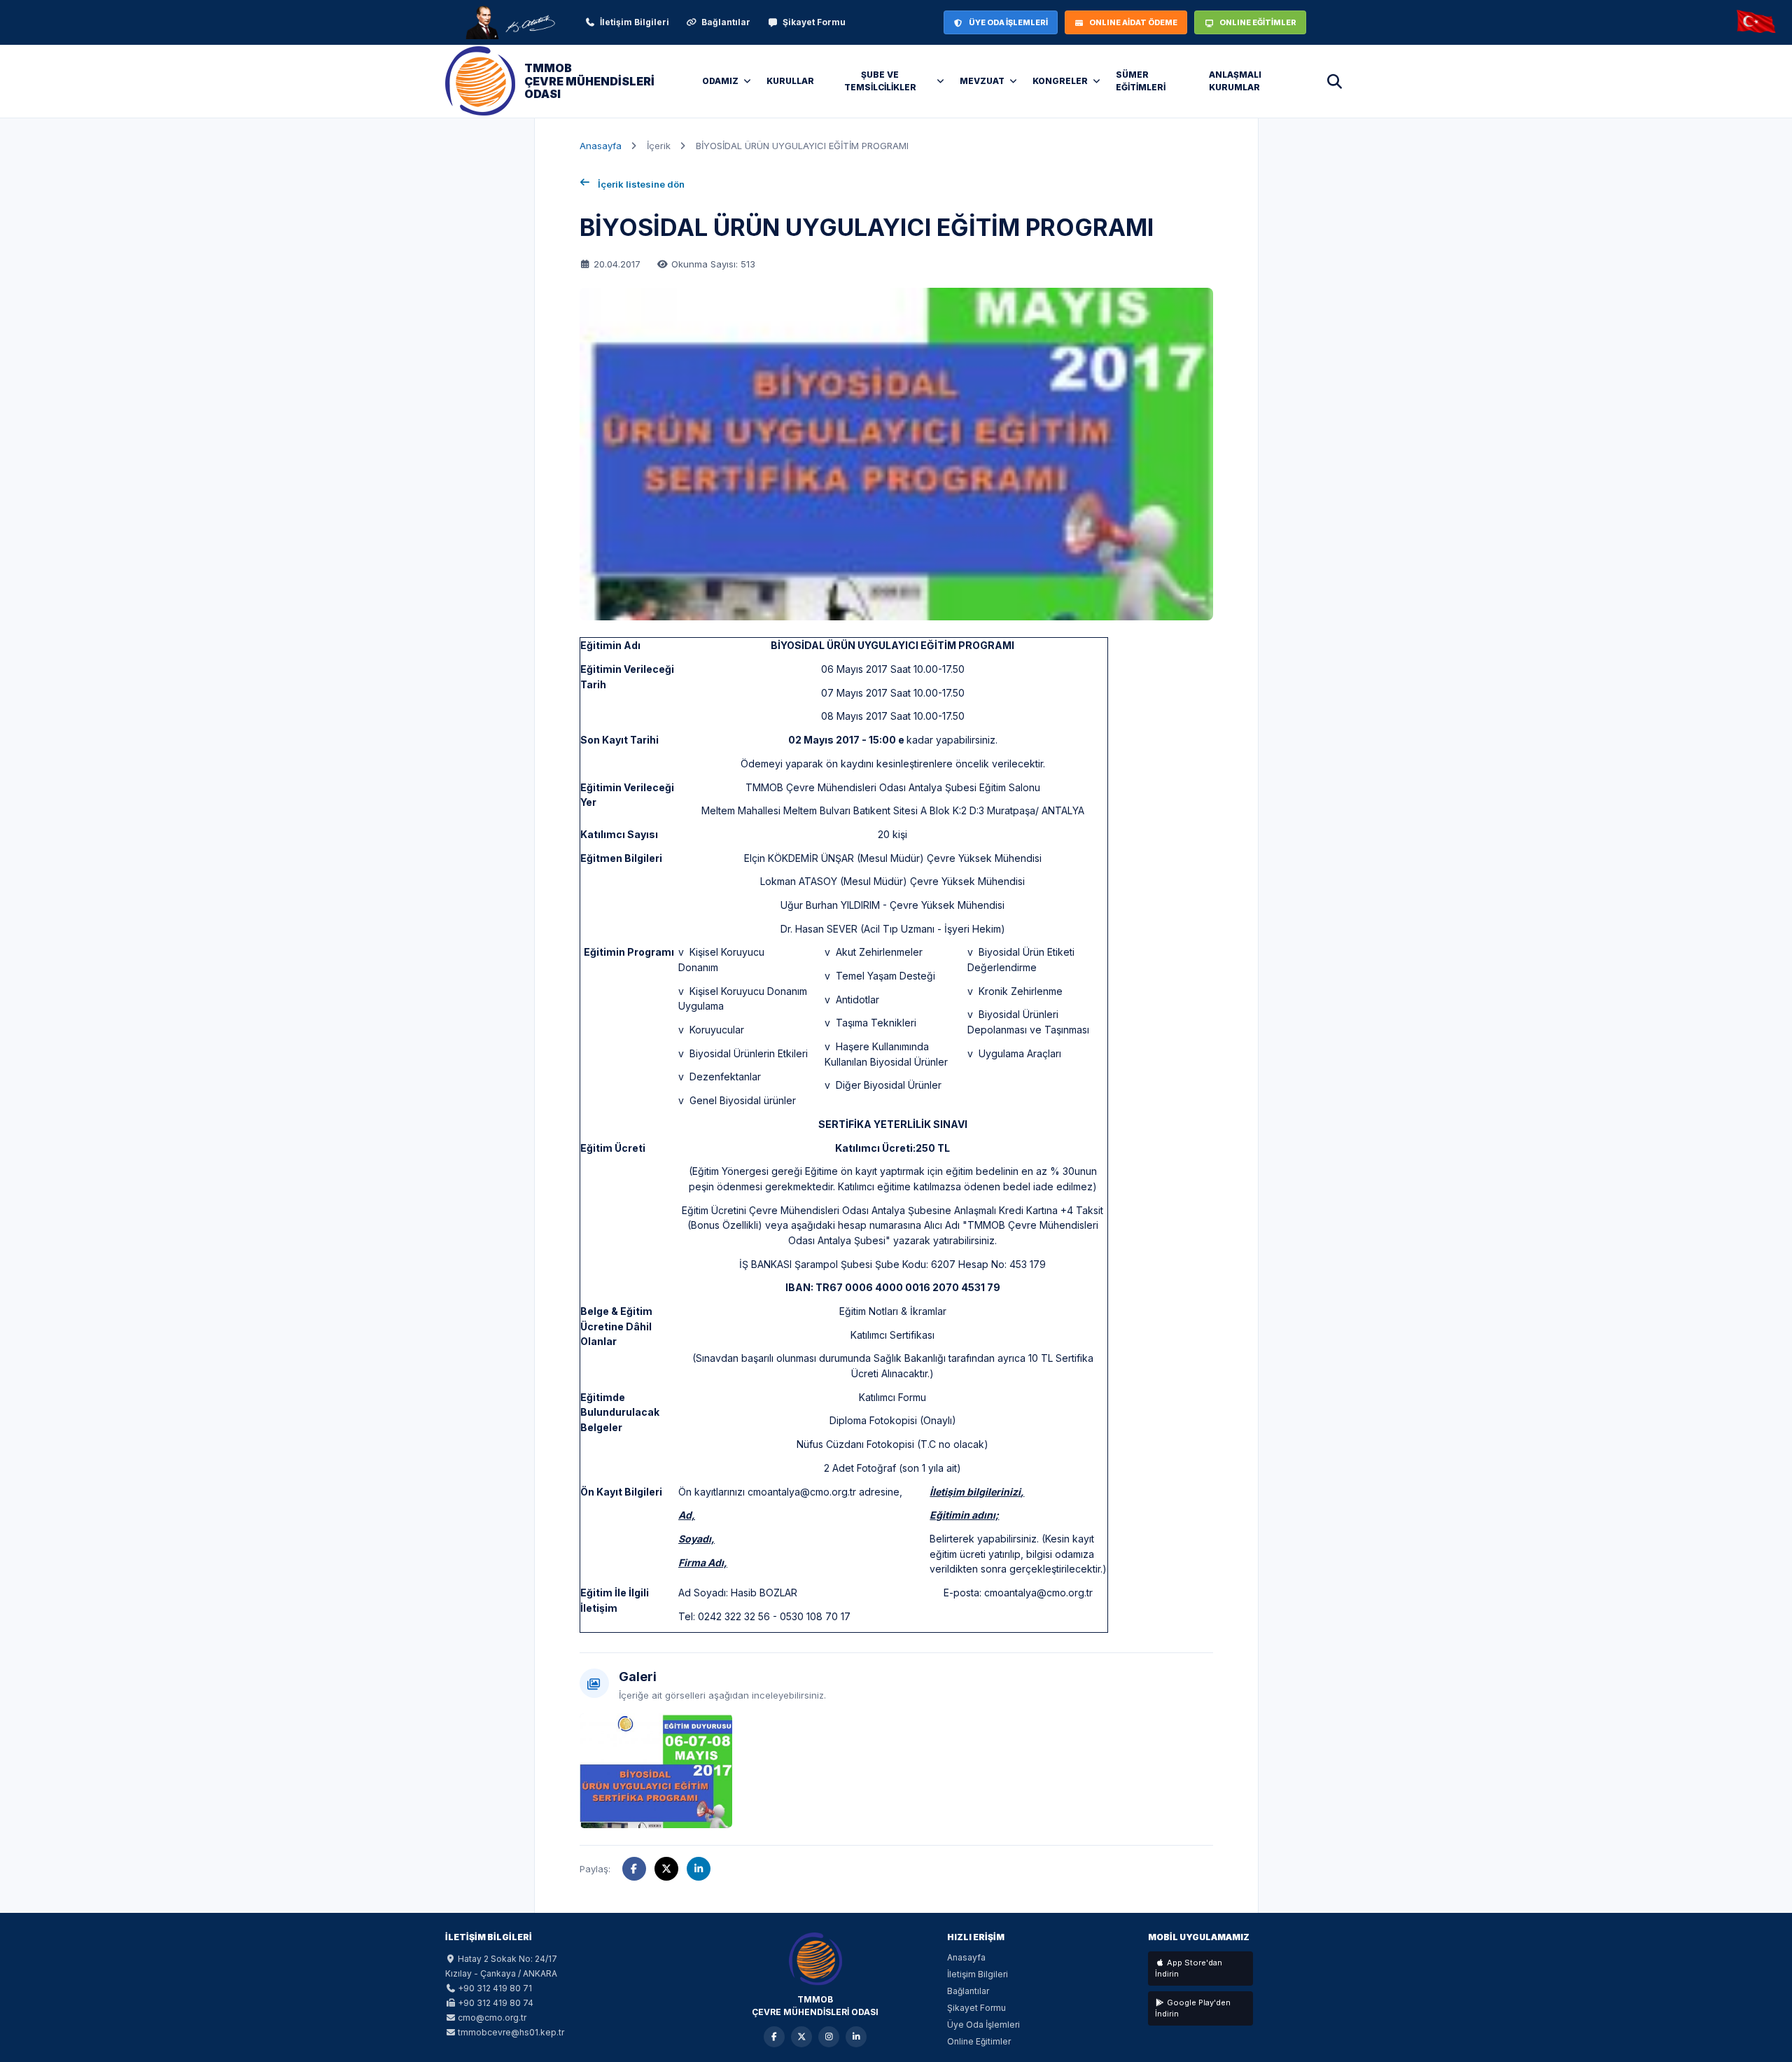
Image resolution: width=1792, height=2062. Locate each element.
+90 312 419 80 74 (496, 2003)
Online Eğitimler (979, 2041)
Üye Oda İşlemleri (983, 2025)
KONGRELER (1060, 81)
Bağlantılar (726, 22)
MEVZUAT (982, 81)
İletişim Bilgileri (635, 22)
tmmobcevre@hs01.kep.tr (511, 2032)
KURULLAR (790, 81)
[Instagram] (829, 2037)
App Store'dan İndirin (1189, 1969)
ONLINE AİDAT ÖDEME (1133, 22)
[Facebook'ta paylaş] (634, 1869)
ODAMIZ (720, 81)
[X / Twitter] (801, 2037)
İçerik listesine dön (641, 184)
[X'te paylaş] (666, 1869)
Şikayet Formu (814, 22)
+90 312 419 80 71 (495, 1988)
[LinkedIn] (856, 2037)
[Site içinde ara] (1334, 81)
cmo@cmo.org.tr (492, 2018)
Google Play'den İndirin (1193, 2008)
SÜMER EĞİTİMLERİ (1141, 81)
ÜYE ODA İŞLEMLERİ (1008, 22)
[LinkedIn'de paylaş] (699, 1869)
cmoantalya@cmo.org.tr (802, 1492)
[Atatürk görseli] (510, 22)
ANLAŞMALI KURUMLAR (1235, 81)
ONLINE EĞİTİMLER (1258, 22)
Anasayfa (601, 146)
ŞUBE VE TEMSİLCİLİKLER (880, 81)
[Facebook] (774, 2037)
